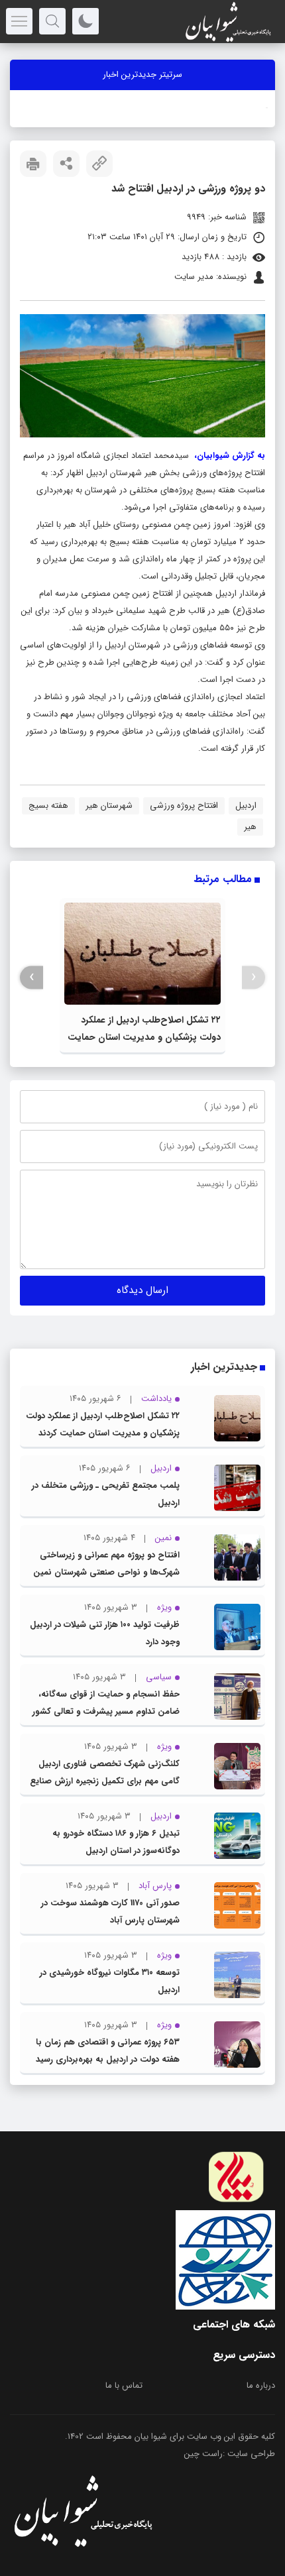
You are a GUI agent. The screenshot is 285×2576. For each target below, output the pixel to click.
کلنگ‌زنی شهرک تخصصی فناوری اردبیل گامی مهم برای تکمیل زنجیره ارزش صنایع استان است (105, 1781)
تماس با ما (124, 2385)
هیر (250, 827)
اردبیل (246, 806)
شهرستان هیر (109, 806)
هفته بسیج (48, 806)
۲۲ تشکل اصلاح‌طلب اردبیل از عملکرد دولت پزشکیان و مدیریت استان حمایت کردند (144, 1037)
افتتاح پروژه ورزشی (184, 806)
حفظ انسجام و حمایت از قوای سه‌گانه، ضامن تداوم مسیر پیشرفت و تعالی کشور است (106, 1711)
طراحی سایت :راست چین (230, 2454)
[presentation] (254, 977)
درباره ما (261, 2385)
